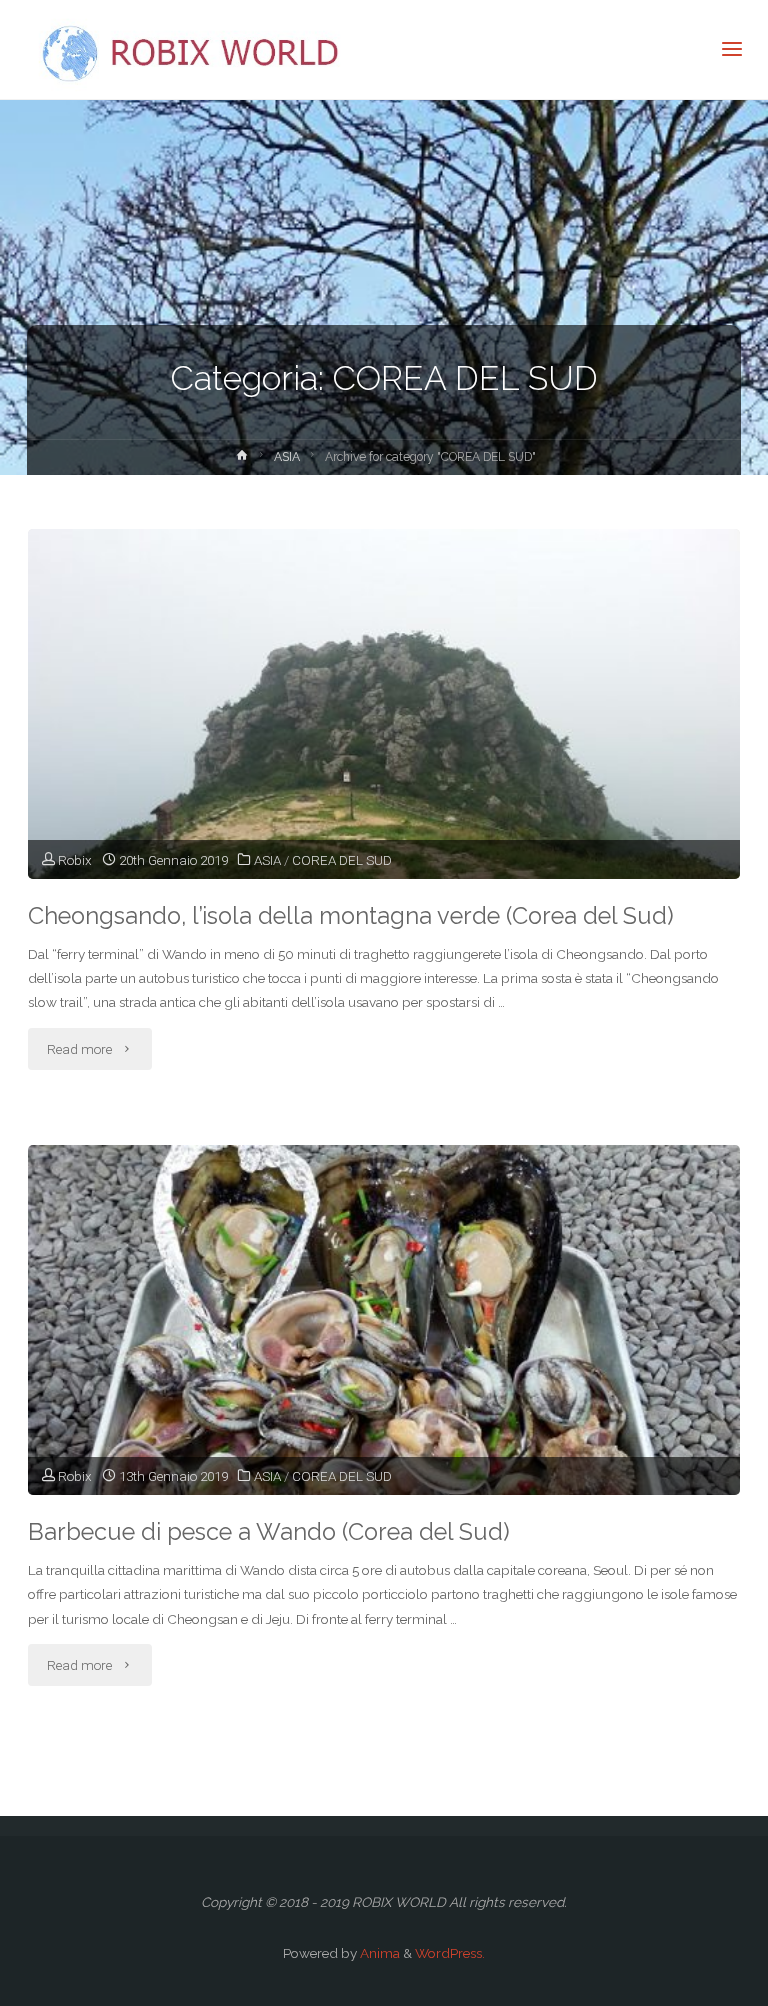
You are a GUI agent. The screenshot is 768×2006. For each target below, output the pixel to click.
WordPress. (450, 1953)
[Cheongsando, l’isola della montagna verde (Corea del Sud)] (383, 772)
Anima (378, 1953)
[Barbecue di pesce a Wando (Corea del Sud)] (383, 1388)
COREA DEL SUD (342, 860)
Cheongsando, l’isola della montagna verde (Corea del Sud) (351, 916)
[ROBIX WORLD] (196, 50)
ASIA (287, 457)
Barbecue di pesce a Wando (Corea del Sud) (269, 1532)
